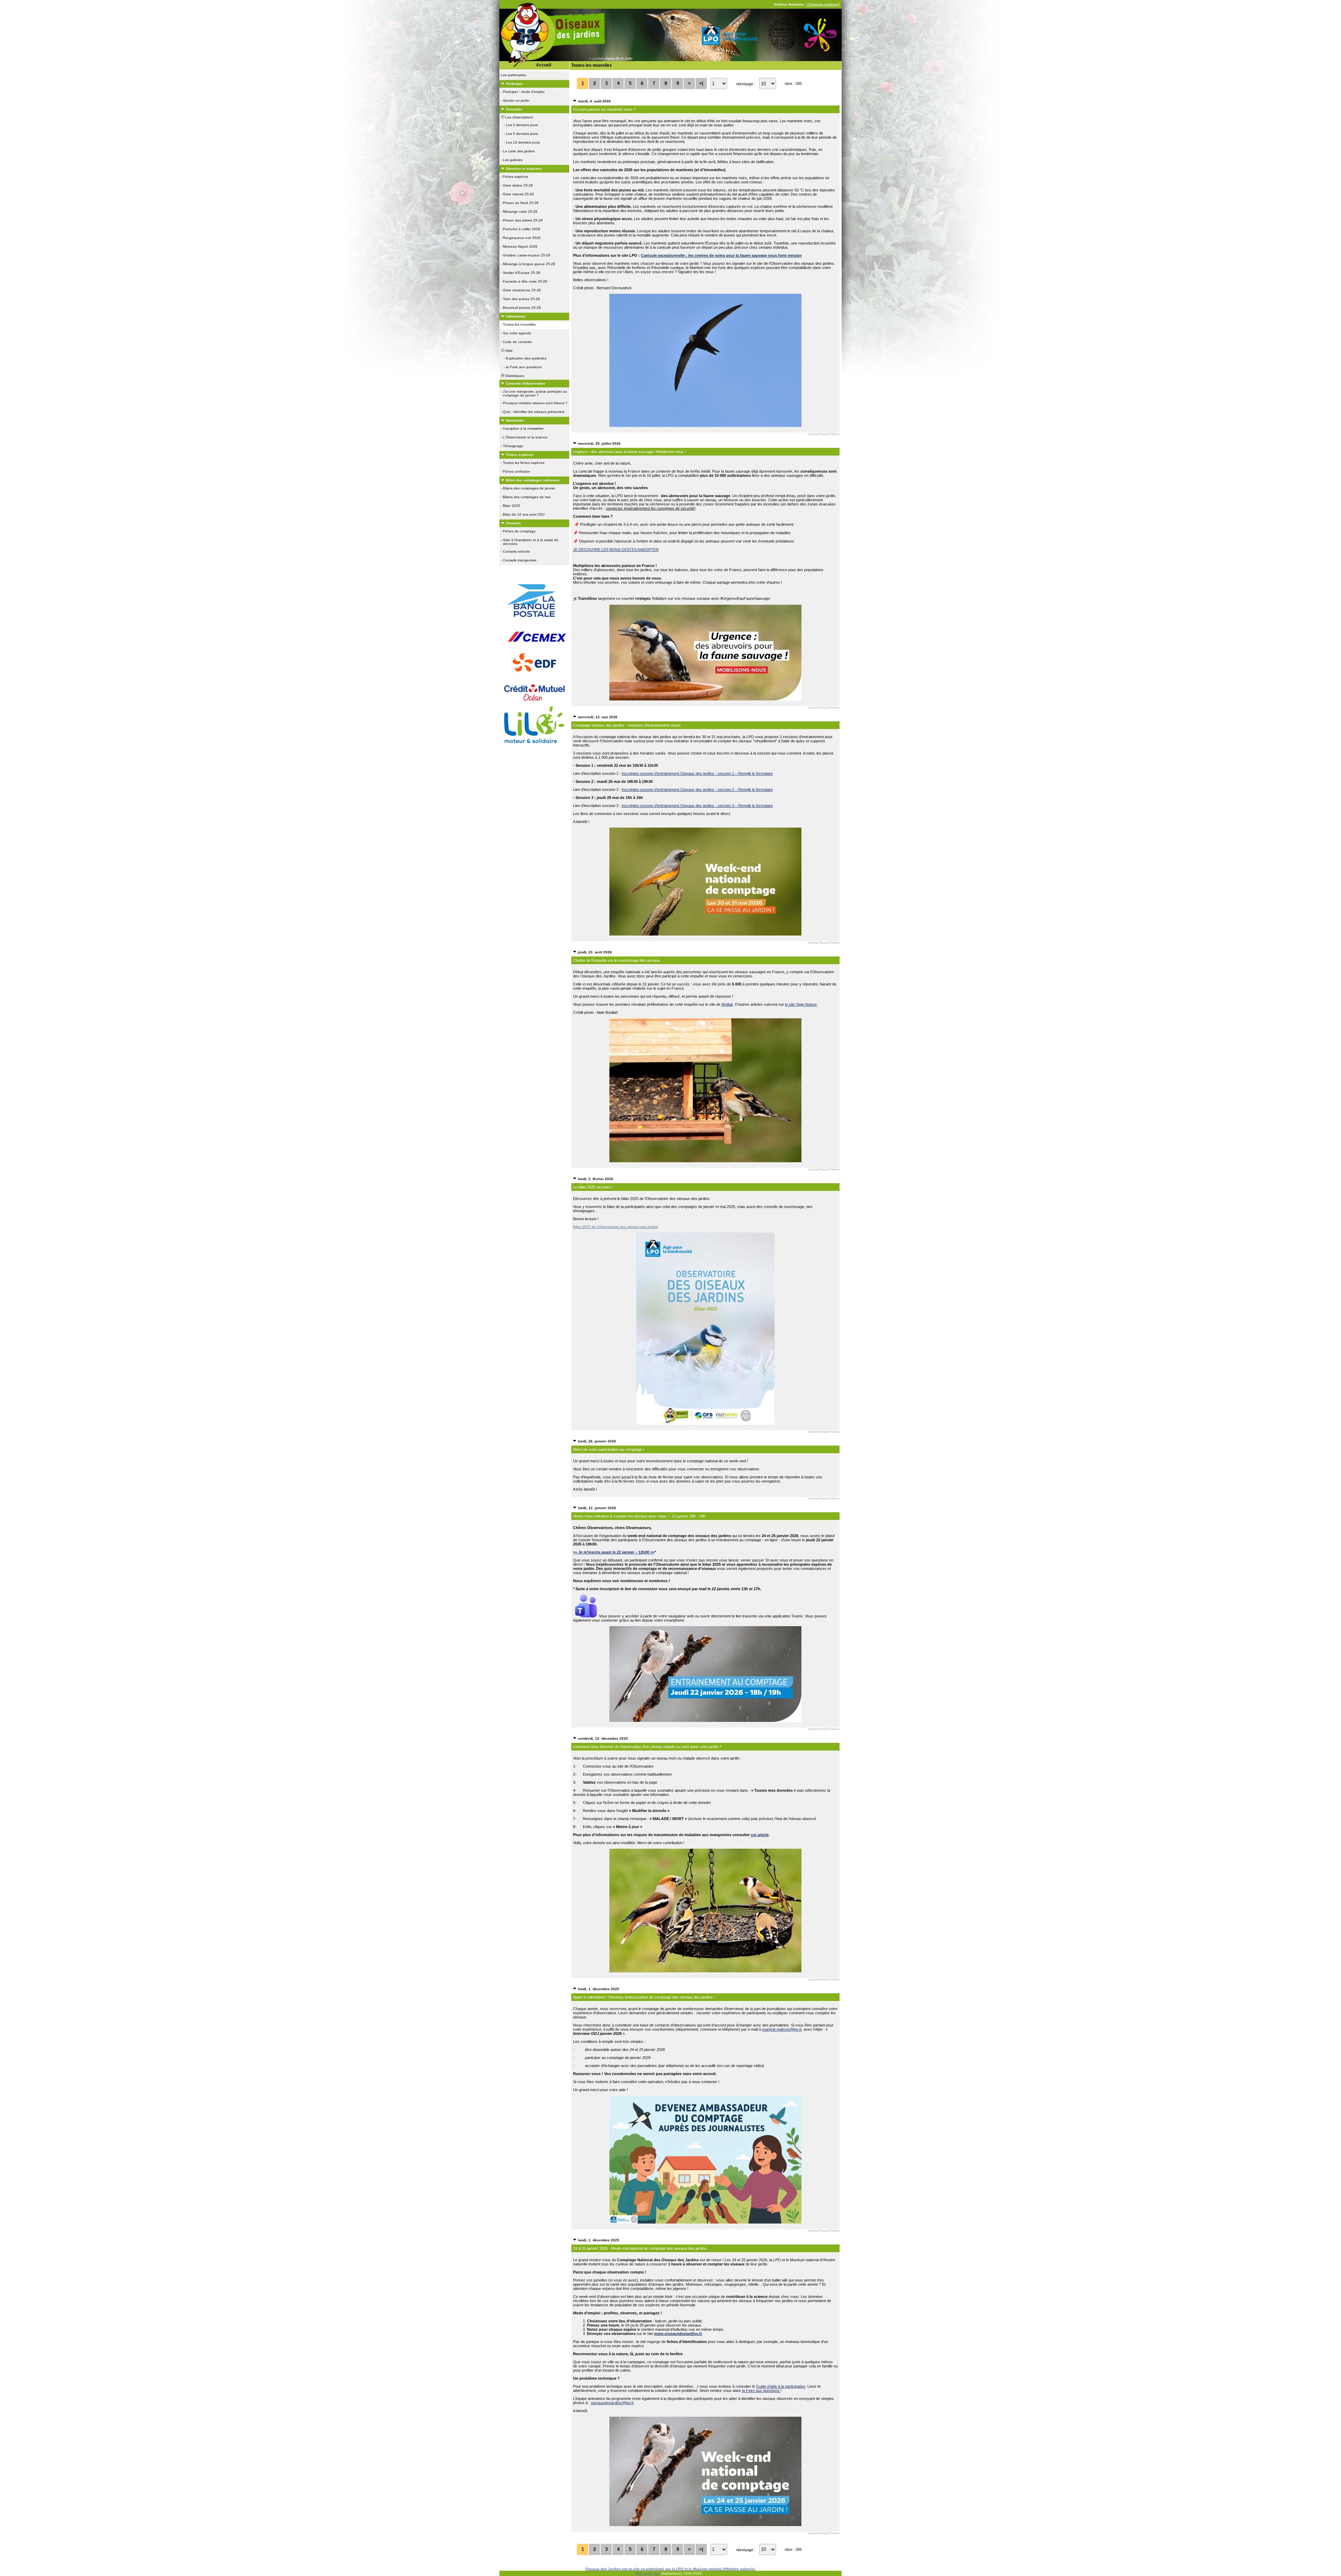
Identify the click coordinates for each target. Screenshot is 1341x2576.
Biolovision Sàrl (648, 2573)
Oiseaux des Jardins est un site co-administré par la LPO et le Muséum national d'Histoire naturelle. (671, 2569)
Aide (508, 351)
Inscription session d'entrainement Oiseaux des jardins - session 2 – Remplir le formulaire (697, 789)
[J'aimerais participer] (823, 4)
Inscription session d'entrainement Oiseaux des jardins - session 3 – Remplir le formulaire (697, 806)
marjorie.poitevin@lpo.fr (782, 2029)
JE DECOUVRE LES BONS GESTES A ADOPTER (616, 550)
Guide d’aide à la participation (781, 2386)
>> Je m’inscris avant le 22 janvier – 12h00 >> (614, 1552)
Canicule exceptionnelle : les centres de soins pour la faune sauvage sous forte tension (721, 255)
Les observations (519, 117)
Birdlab (727, 1004)
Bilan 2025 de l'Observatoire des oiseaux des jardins (615, 1227)
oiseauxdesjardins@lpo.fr (612, 2403)
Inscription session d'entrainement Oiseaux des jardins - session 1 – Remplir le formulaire (697, 773)
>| (701, 83)
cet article (760, 1835)
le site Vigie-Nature (801, 1004)
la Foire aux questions (761, 2391)
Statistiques (514, 376)
